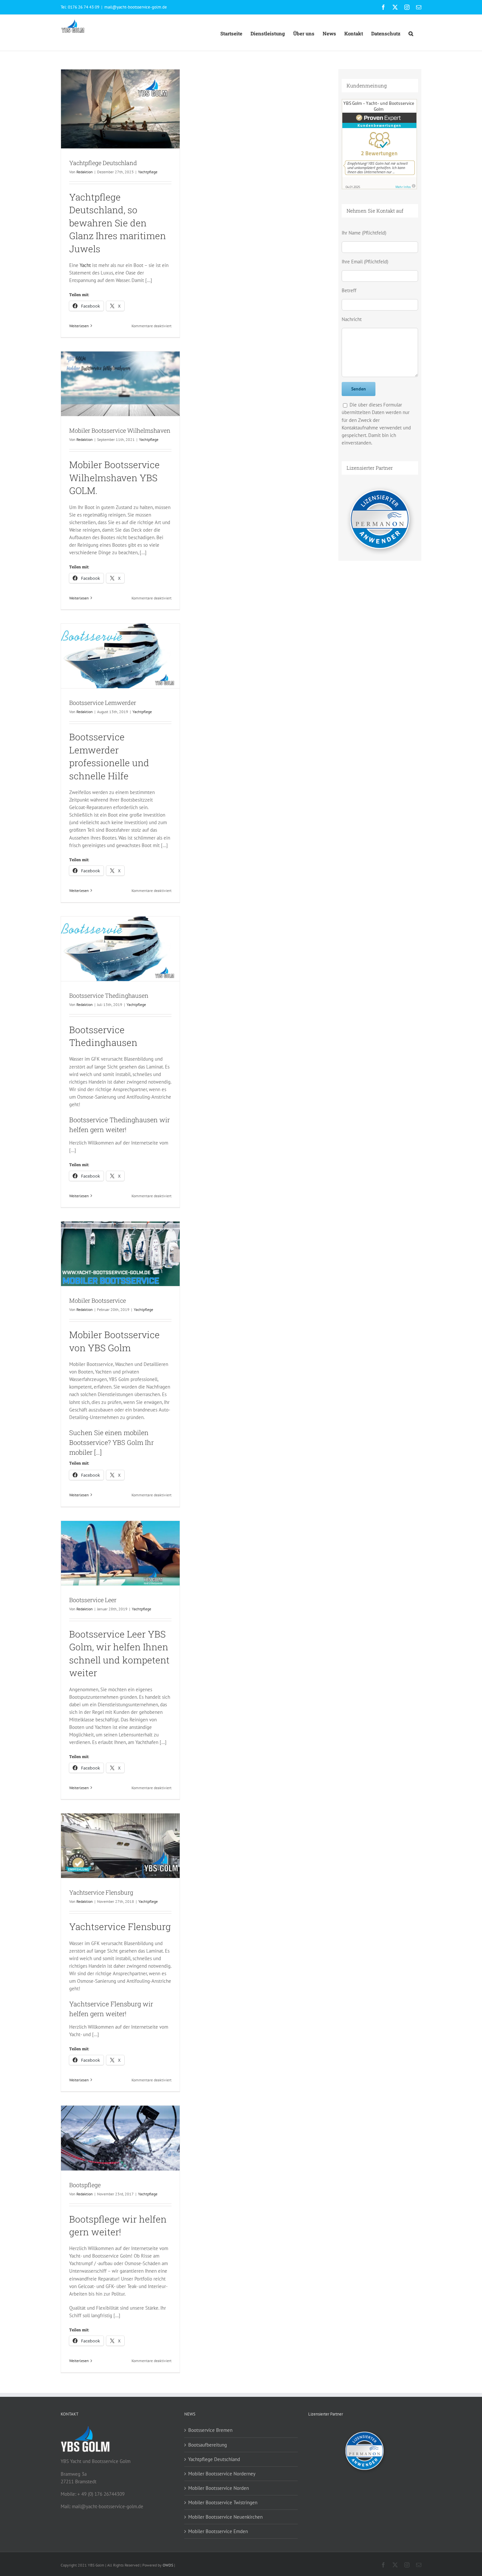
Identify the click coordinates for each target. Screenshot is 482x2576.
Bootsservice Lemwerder (103, 703)
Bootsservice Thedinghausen (109, 995)
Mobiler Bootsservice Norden (219, 2488)
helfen (79, 1129)
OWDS (168, 2565)
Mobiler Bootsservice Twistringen (223, 2502)
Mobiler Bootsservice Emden (218, 2531)
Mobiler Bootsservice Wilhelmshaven (120, 430)
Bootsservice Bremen (210, 2430)
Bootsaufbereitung (208, 2445)
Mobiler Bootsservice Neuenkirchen (225, 2517)
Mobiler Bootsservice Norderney (222, 2474)
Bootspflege (85, 2185)
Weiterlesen (79, 326)
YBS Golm (109, 1348)
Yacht (85, 265)
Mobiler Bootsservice (98, 1300)
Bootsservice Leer (93, 1600)
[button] (411, 33)
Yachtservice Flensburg (101, 1892)
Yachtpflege (148, 172)
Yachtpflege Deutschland (103, 163)
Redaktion (85, 172)
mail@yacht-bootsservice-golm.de (136, 7)
